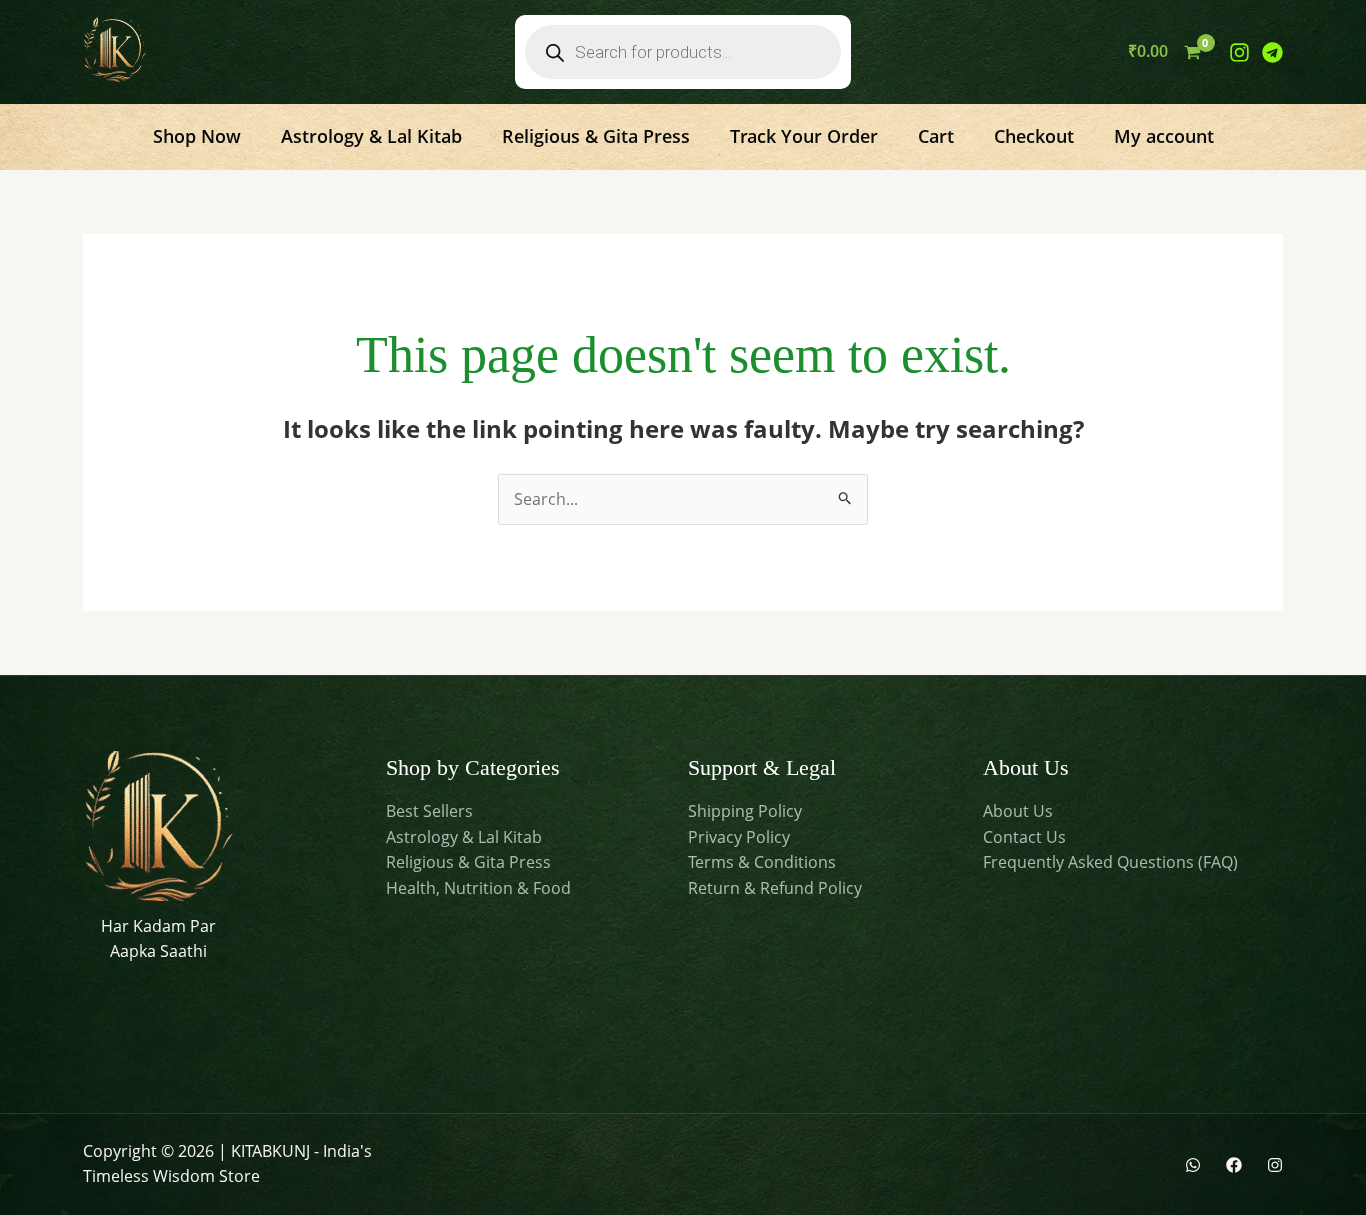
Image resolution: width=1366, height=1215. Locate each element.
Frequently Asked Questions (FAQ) (1110, 862)
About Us (1018, 811)
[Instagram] (1239, 52)
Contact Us (1024, 837)
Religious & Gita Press (596, 136)
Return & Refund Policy (775, 888)
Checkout (1034, 136)
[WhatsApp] (1193, 1165)
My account (1164, 136)
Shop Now (197, 136)
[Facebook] (1234, 1165)
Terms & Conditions (762, 862)
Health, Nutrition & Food (478, 888)
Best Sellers (429, 811)
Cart (936, 136)
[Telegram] (1272, 52)
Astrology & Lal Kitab (371, 136)
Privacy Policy (739, 837)
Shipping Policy (745, 811)
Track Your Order (804, 136)
